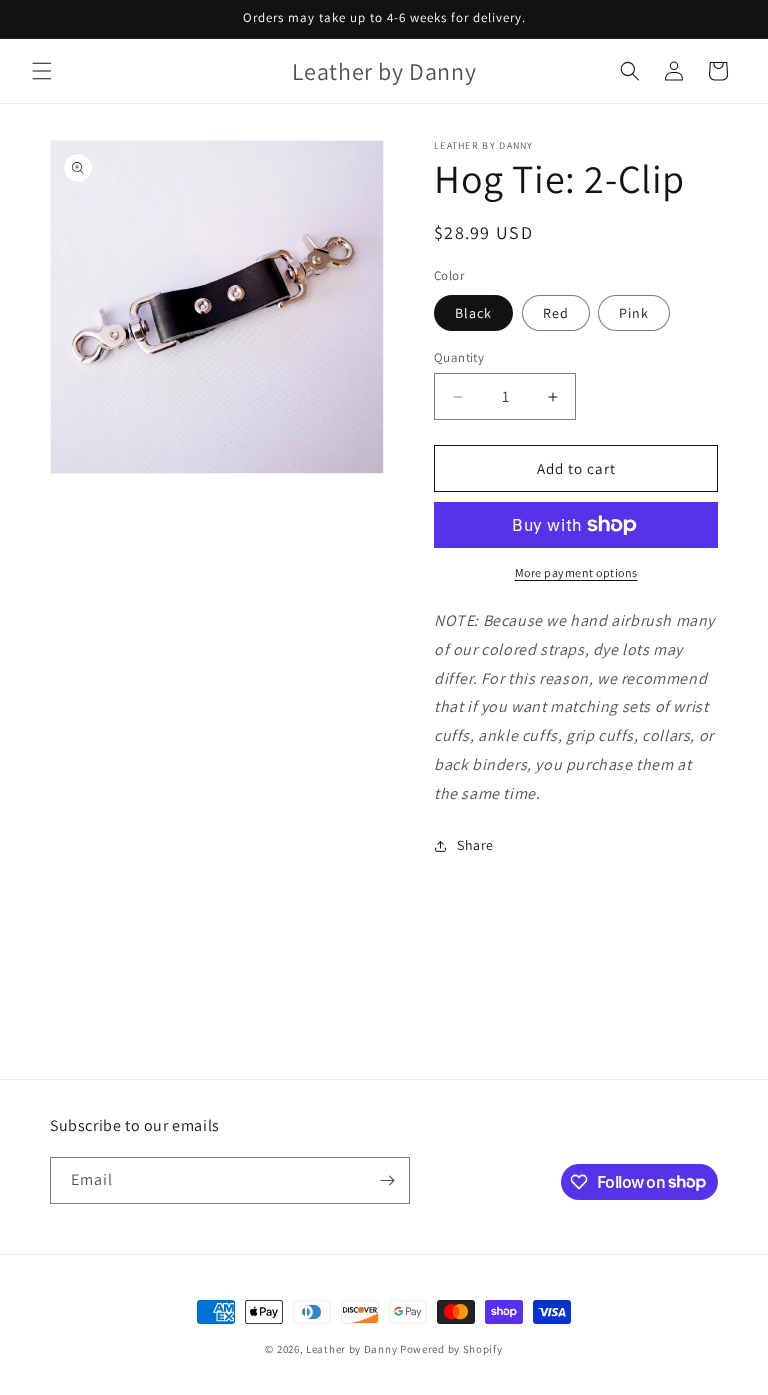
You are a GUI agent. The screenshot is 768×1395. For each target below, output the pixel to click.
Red (556, 313)
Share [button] (475, 845)
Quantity (459, 357)
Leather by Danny (351, 1349)
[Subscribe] (387, 1180)
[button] (42, 71)
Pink (634, 313)
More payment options (576, 572)
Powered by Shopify (451, 1349)
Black (473, 313)
